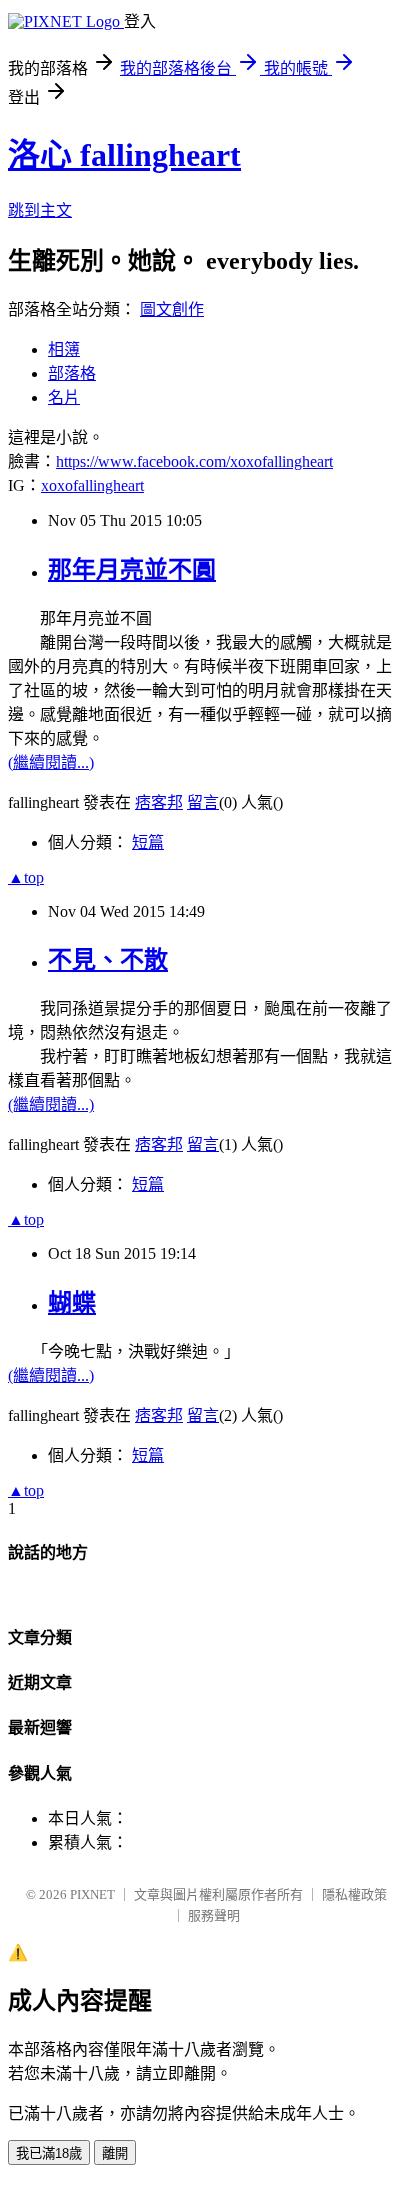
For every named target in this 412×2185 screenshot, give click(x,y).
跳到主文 (40, 210)
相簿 (64, 349)
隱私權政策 (354, 1894)
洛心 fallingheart (124, 155)
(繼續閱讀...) (51, 762)
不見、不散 (108, 960)
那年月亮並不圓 (132, 570)
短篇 (148, 842)
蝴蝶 (72, 1303)
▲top (26, 877)
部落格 (72, 373)
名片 (64, 397)
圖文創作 (172, 309)
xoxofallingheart (92, 485)
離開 (115, 2153)
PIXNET (92, 1894)
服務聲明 (214, 1915)
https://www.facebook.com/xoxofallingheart (194, 461)
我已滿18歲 (49, 2153)
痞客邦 (159, 802)
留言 (203, 802)
